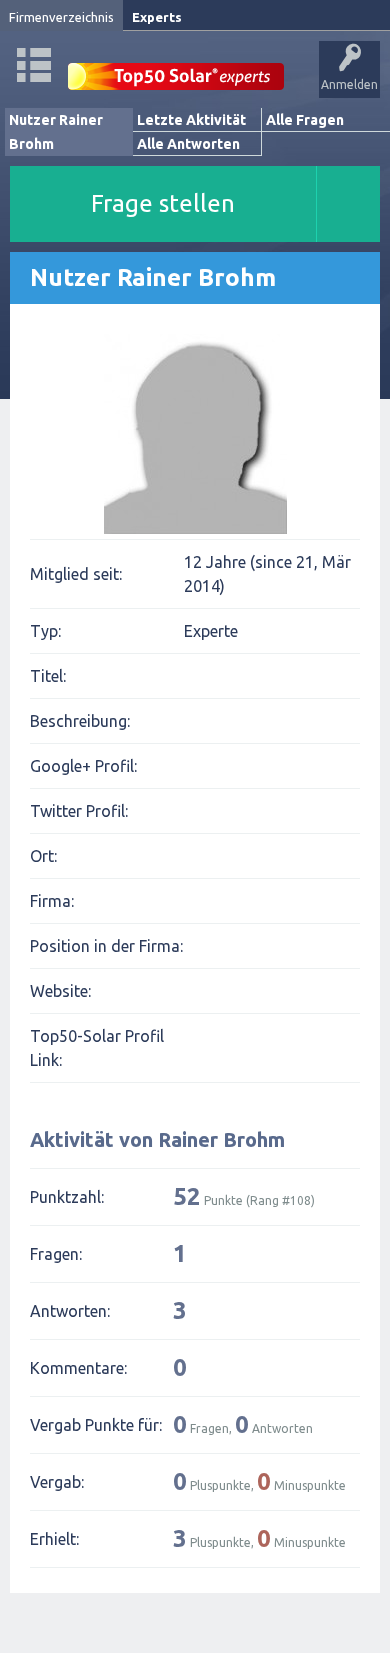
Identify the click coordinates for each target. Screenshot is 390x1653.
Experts (157, 17)
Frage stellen (163, 203)
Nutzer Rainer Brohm (56, 132)
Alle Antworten (188, 144)
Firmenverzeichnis (61, 17)
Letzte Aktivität (191, 120)
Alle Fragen (305, 120)
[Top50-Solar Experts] (176, 65)
